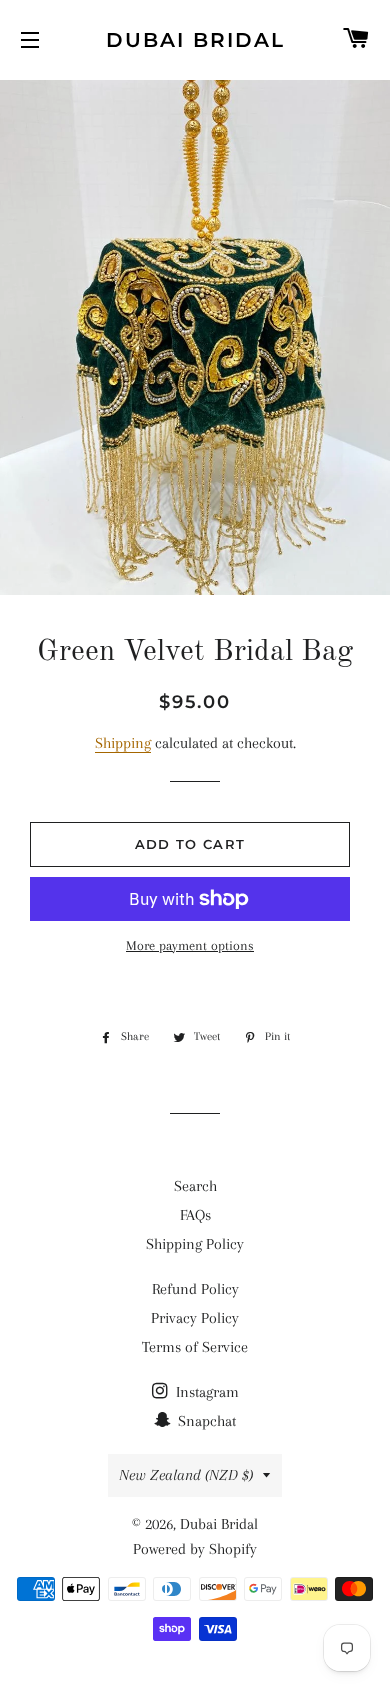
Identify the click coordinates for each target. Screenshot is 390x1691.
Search (195, 1186)
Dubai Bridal (195, 40)
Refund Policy (195, 1289)
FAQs (195, 1215)
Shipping (123, 743)
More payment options (190, 945)
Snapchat (205, 1421)
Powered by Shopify (195, 1549)
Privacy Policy (195, 1318)
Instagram (205, 1392)
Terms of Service (195, 1347)
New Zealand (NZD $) (186, 1475)
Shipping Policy (195, 1244)
